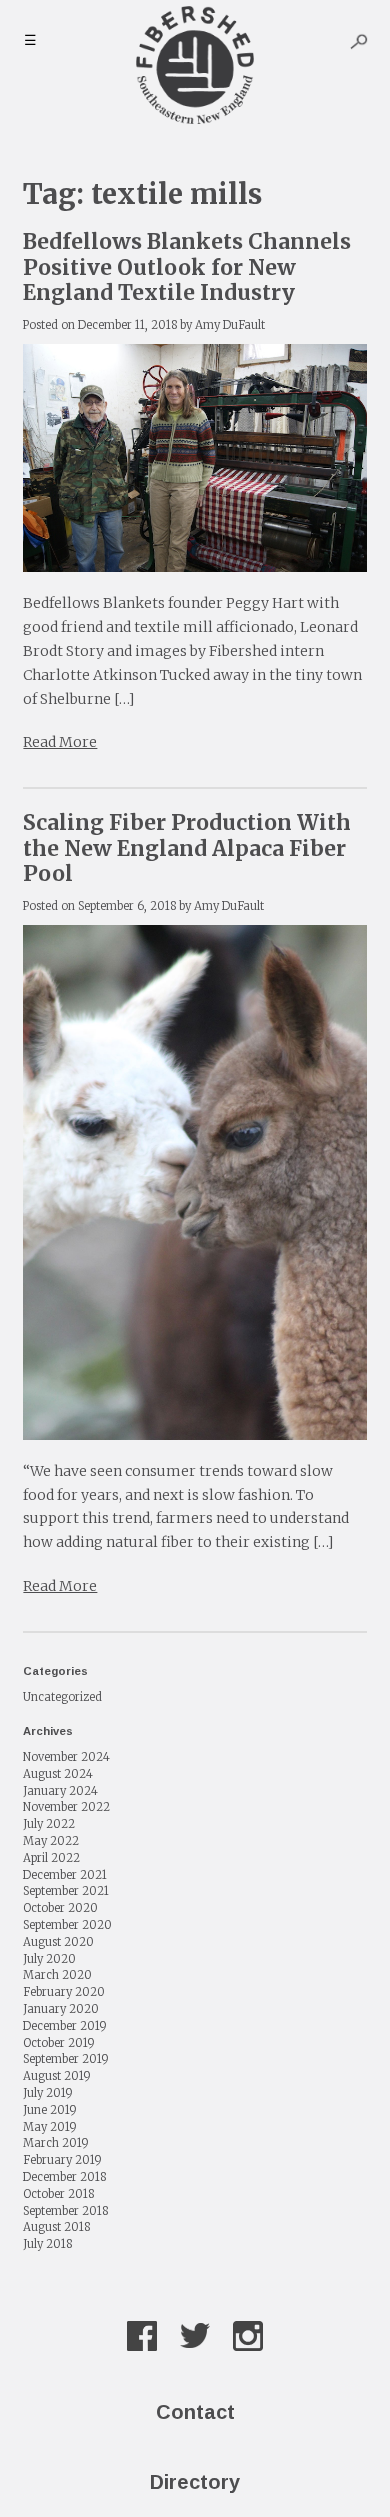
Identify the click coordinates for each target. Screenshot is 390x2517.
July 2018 (47, 2244)
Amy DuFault (230, 325)
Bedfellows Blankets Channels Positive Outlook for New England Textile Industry (187, 266)
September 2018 (65, 2211)
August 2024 (58, 1774)
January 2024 (60, 1791)
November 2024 (66, 1757)
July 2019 (48, 2093)
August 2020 (58, 1942)
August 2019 (57, 2076)
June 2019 (50, 2110)
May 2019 (50, 2127)
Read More (60, 742)
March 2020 (57, 1975)
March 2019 (56, 2143)
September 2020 (67, 1925)
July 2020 (49, 1959)
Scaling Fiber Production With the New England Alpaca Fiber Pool (187, 847)
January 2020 (61, 2009)
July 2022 (49, 1824)
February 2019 (62, 2160)
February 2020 (64, 1992)
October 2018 (58, 2194)
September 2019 (66, 2059)
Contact (195, 2412)
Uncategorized (62, 1697)
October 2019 (59, 2043)
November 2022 (66, 1807)
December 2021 (65, 1875)
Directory (195, 2482)
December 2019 (65, 2026)
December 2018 (64, 2177)
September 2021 (66, 1891)
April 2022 (51, 1858)
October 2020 (60, 1908)
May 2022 (51, 1841)
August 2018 (56, 2227)
